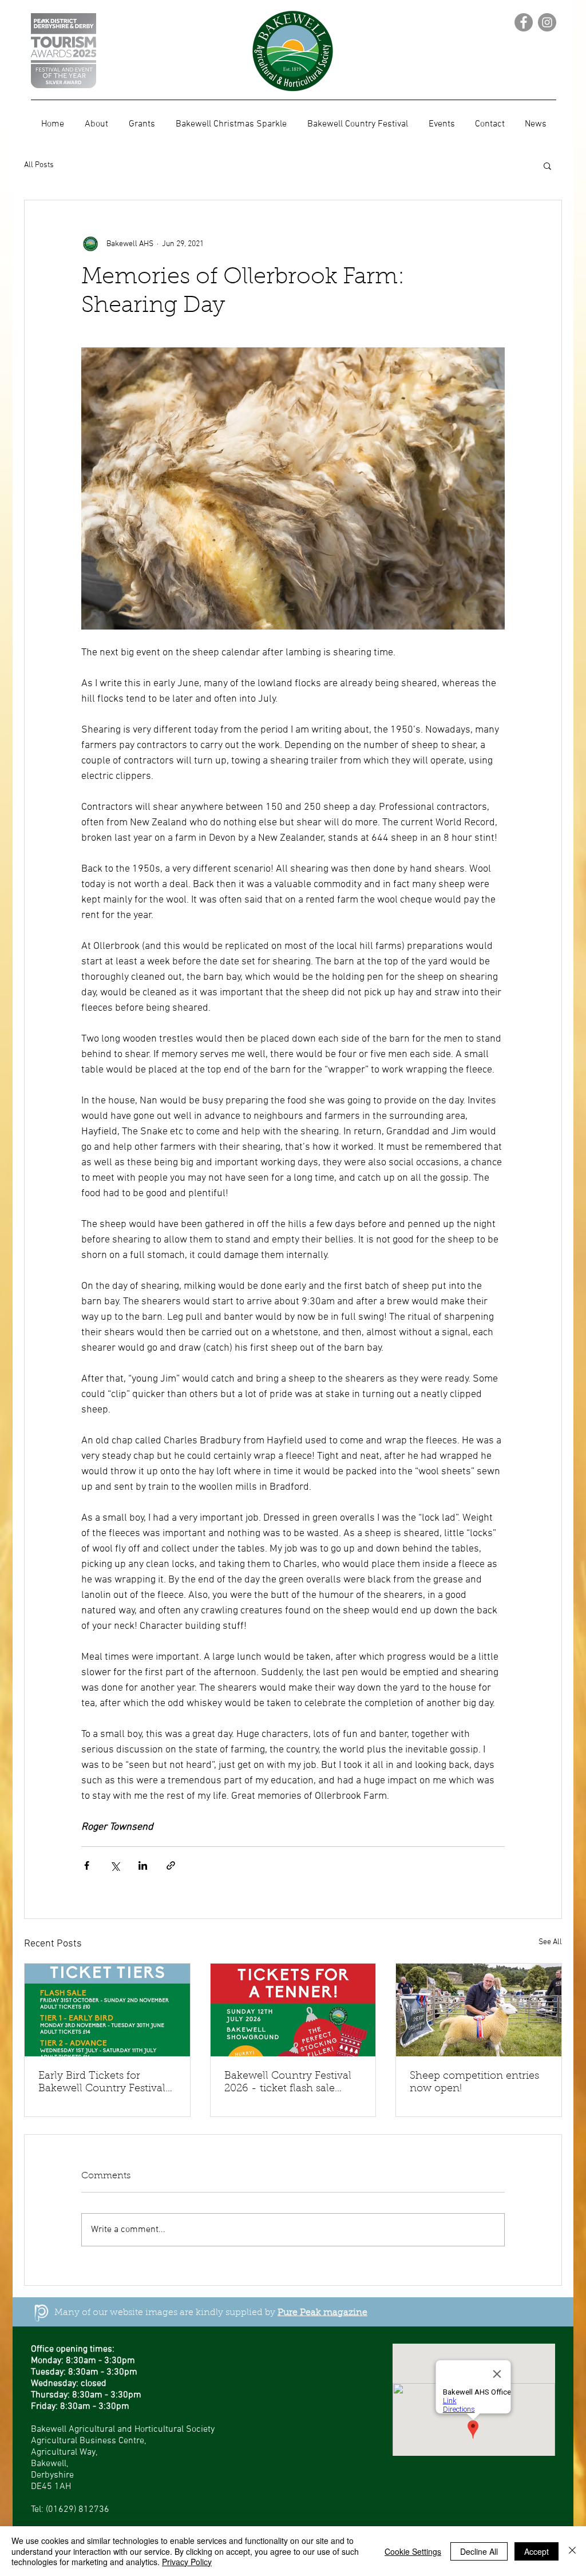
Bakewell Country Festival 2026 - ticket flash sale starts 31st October (288, 2083)
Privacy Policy (187, 2562)
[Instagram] (547, 22)
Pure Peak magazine (322, 2313)
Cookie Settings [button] (413, 2551)
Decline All (479, 2551)
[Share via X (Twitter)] (115, 1865)
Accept (536, 2551)
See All (550, 1942)
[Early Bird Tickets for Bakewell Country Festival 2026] (107, 2010)
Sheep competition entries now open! (474, 2083)
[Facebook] (524, 22)
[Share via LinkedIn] (143, 1865)
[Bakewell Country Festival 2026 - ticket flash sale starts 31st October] (293, 2010)
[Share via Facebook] (87, 1865)
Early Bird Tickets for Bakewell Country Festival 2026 (102, 2083)
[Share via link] (171, 1865)
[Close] (572, 2551)
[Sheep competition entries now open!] (479, 2010)
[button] (547, 165)
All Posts (39, 165)
